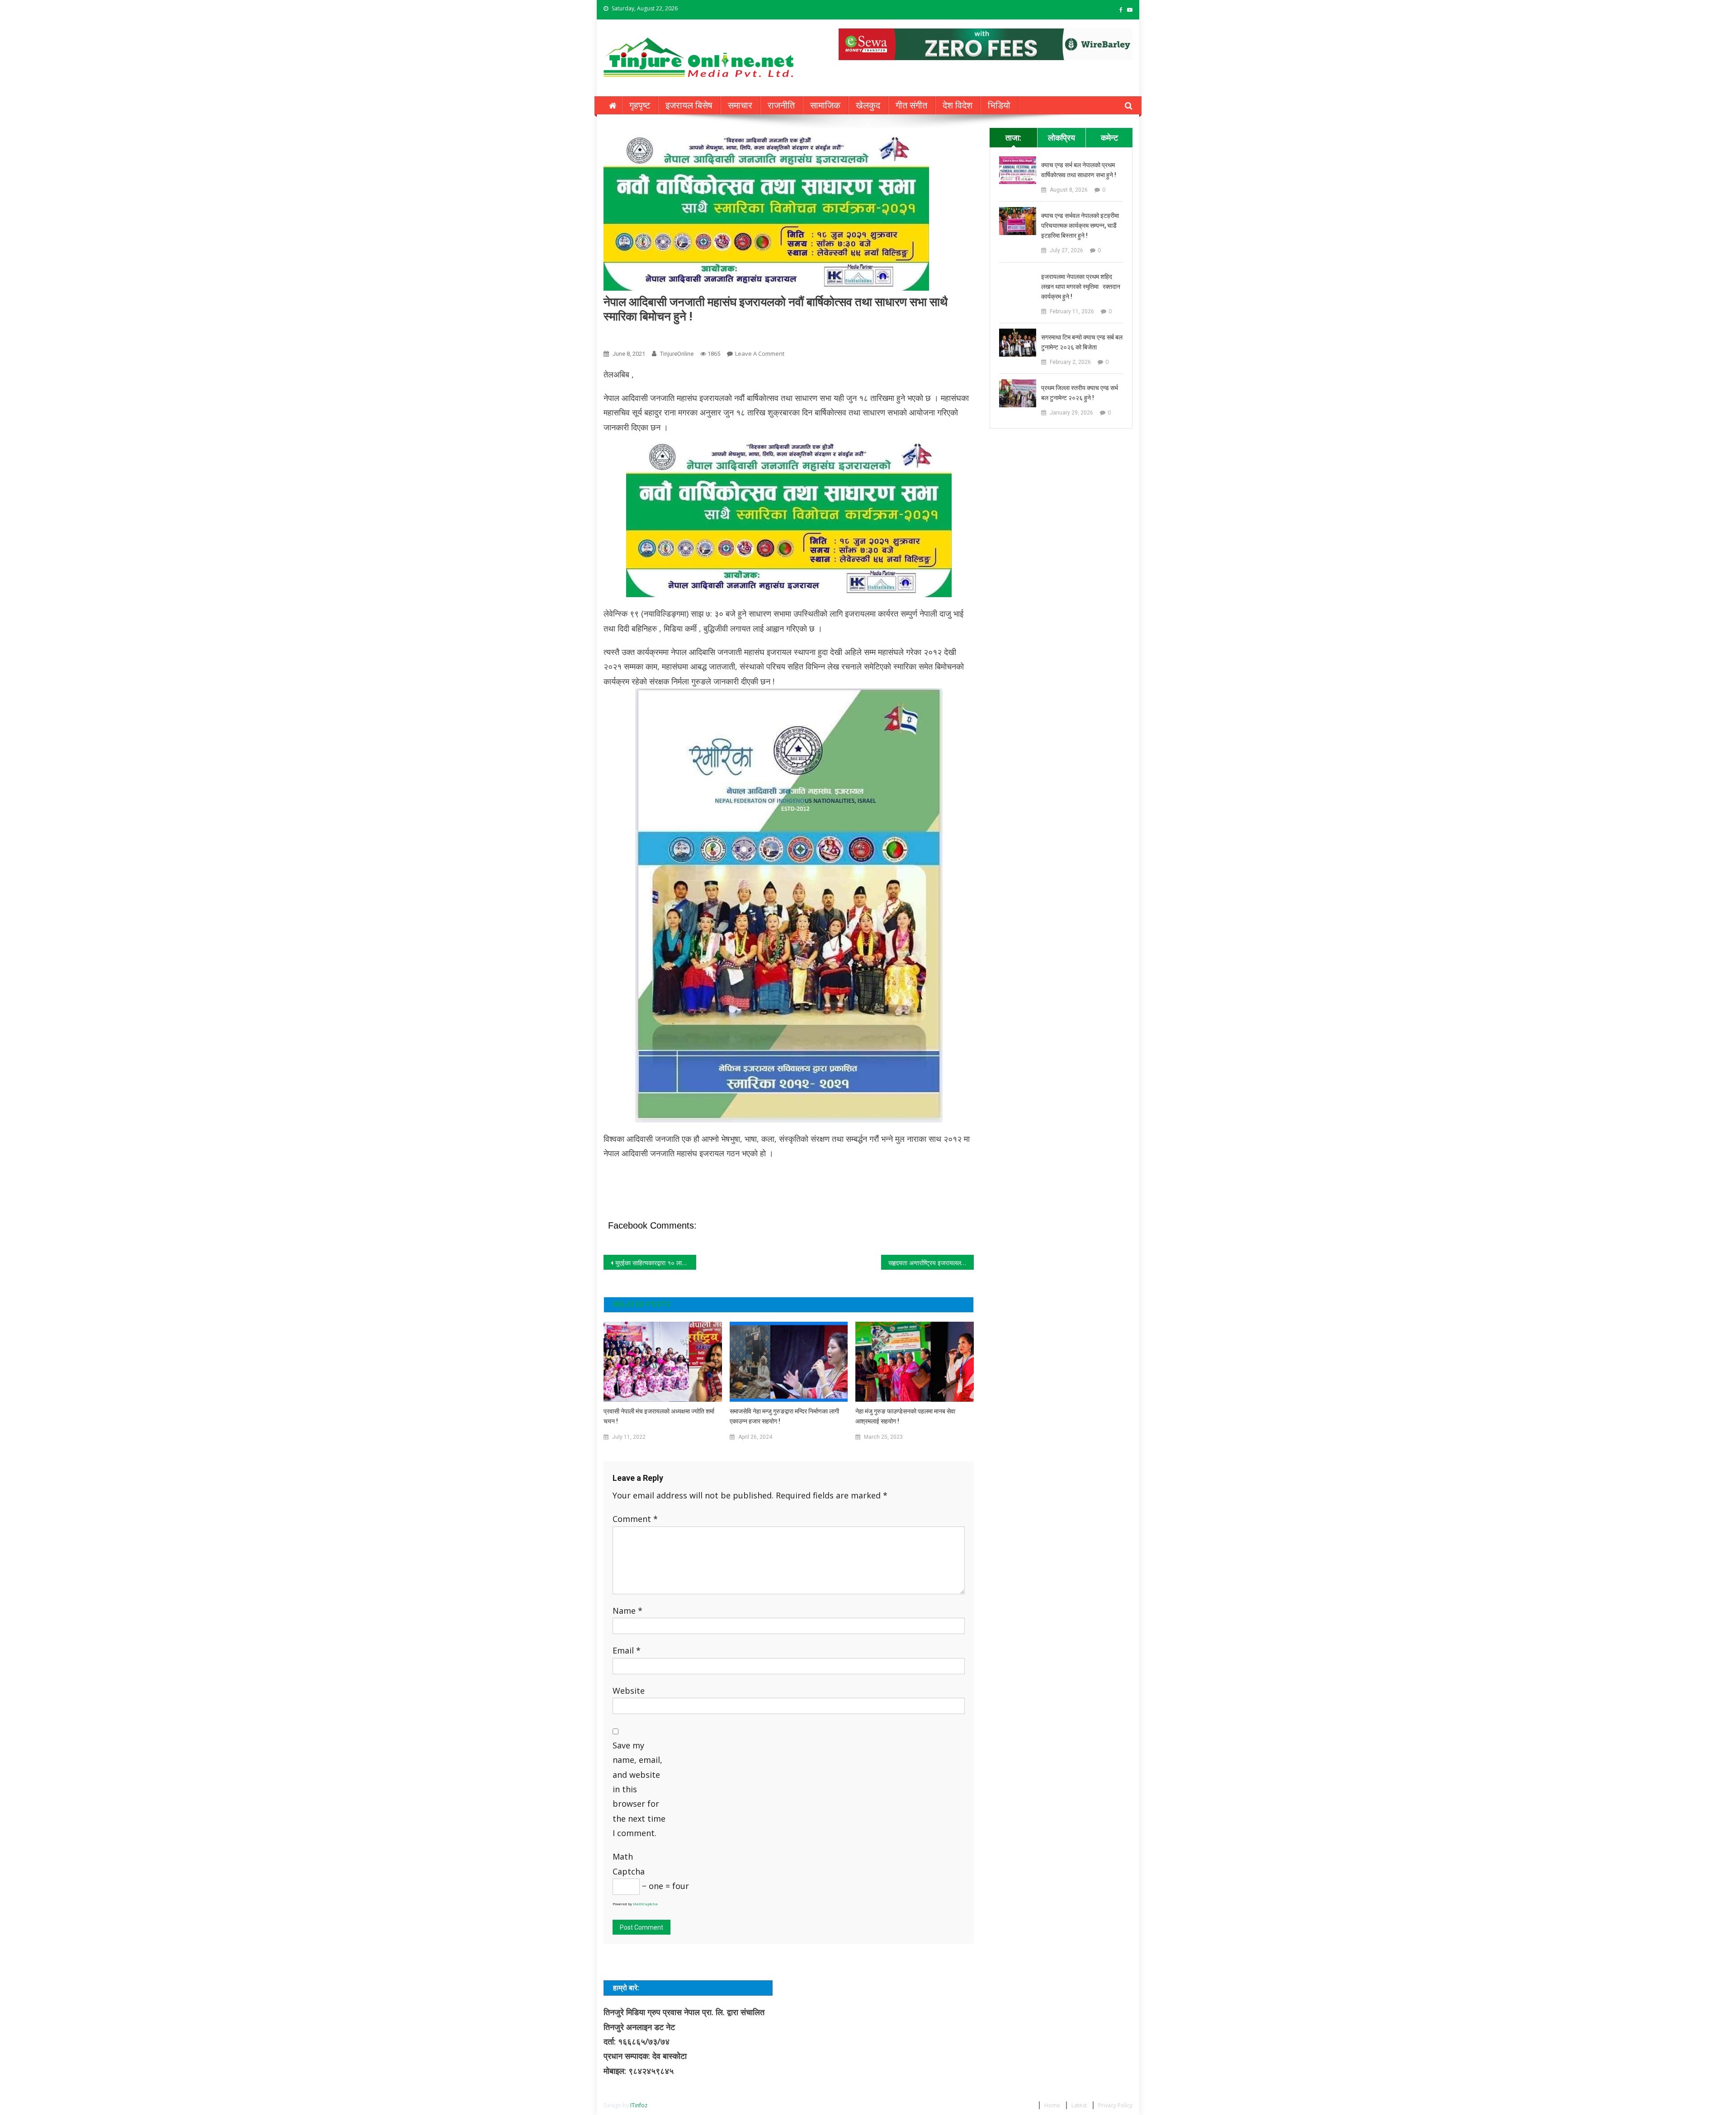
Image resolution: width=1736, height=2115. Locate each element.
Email (627, 1650)
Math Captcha (629, 1864)
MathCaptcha (645, 1904)
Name (627, 1611)
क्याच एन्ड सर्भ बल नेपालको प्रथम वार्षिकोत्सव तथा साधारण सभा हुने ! (1079, 170)
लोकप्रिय (1061, 137)
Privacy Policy (1115, 2105)
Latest (1079, 2105)
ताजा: (1013, 137)
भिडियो (999, 105)
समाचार (740, 105)
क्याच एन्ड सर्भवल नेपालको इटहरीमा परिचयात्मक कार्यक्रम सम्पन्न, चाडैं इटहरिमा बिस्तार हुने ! (1080, 226)
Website (629, 1691)
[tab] (1013, 137)
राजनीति (781, 105)
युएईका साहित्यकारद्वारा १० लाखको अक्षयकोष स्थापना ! (656, 1263)
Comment (635, 1519)
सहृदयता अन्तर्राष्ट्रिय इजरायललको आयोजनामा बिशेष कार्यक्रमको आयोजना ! (931, 1263)
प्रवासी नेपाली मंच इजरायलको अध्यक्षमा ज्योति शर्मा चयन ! (659, 1416)
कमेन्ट (1109, 137)
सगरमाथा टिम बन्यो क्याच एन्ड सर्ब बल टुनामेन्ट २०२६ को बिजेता (1082, 342)
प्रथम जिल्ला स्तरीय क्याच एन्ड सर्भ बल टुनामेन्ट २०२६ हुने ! (1080, 393)
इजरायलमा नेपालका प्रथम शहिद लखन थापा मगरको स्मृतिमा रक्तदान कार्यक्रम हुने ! (1081, 287)
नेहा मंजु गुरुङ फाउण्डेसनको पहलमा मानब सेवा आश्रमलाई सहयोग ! (905, 1416)
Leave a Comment (760, 353)
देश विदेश (958, 105)
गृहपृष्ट (640, 105)
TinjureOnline (677, 354)
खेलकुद (868, 105)
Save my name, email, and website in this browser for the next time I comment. (639, 1789)
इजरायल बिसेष (689, 105)
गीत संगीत (911, 105)
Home (1052, 2105)
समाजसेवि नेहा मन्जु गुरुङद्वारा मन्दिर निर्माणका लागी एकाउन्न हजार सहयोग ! (784, 1416)
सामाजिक (825, 105)
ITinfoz (639, 2105)
